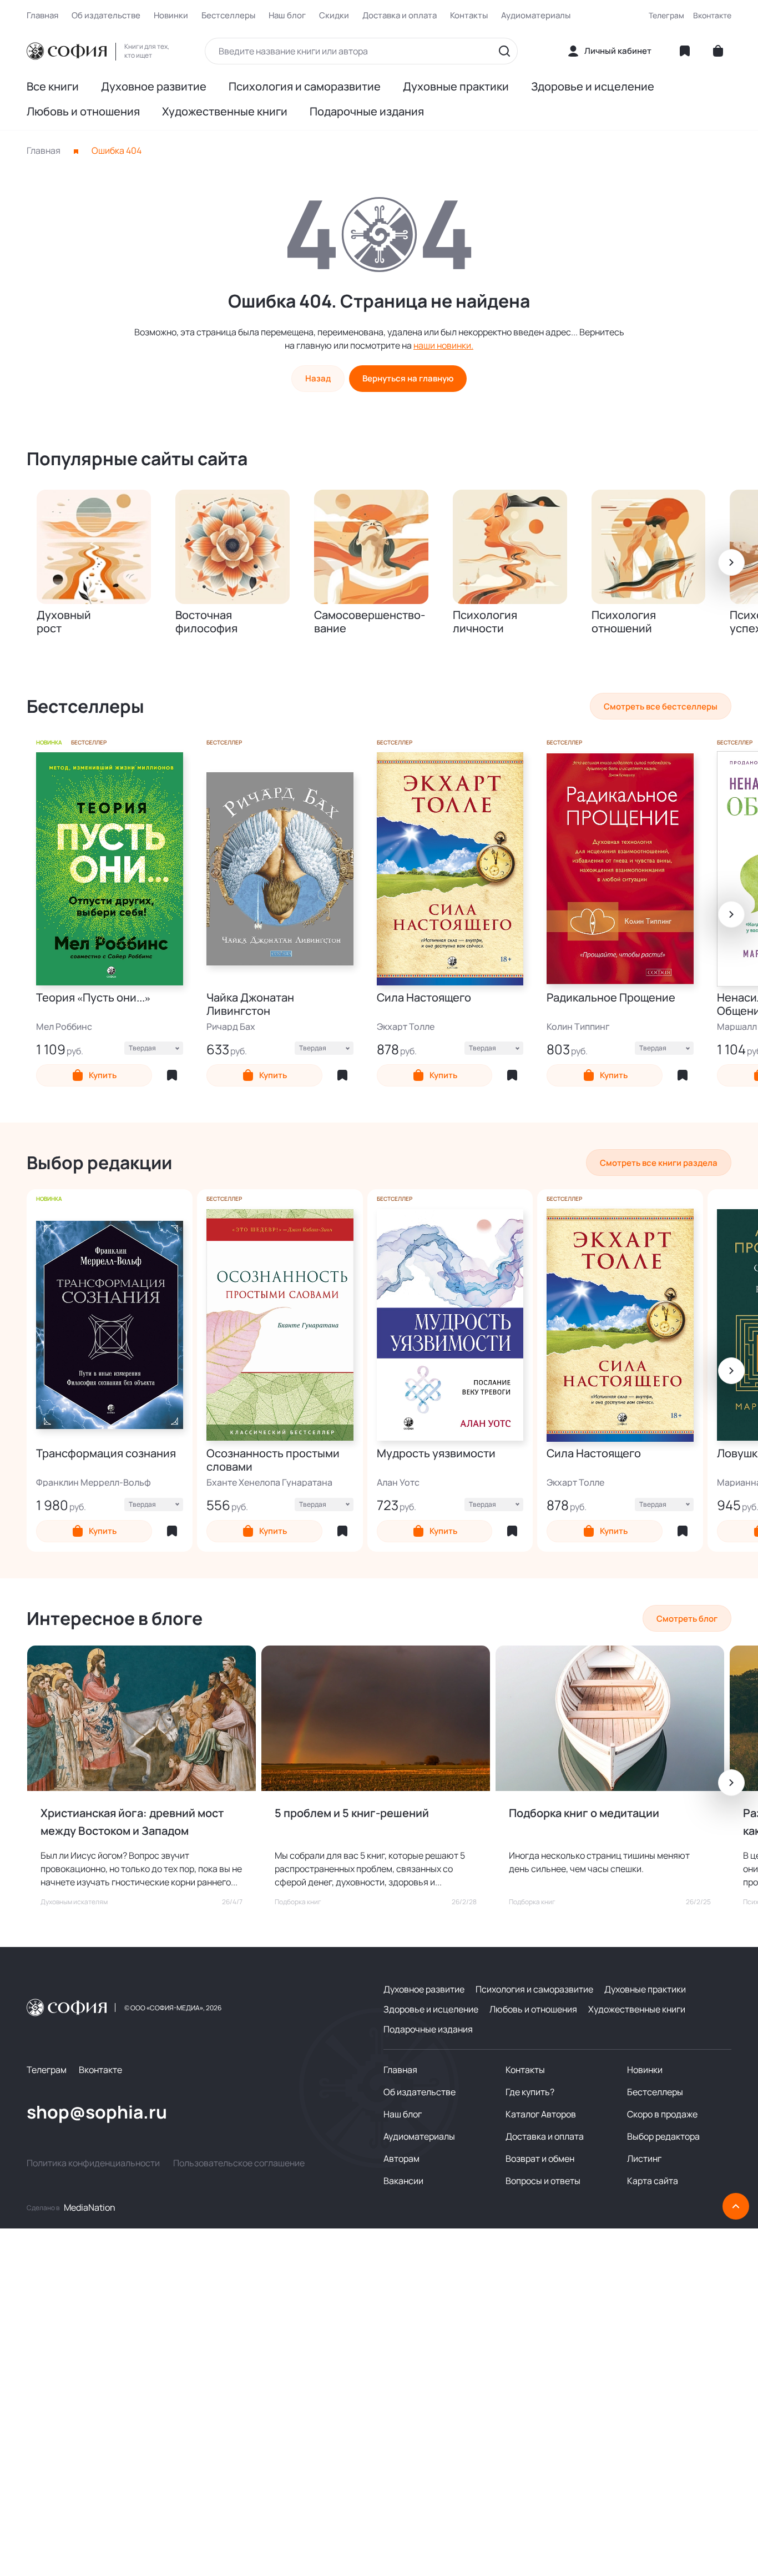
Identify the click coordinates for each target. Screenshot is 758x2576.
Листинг (644, 2159)
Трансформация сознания (106, 1454)
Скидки (334, 16)
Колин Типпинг (578, 1027)
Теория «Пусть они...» (93, 998)
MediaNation (90, 2207)
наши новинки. (443, 345)
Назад (318, 378)
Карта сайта (653, 2181)
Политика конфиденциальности (93, 2163)
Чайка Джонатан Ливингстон (250, 1004)
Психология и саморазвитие (305, 87)
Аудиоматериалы (536, 16)
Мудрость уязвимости (436, 1454)
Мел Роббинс (64, 1027)
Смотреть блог (687, 1619)
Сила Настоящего (424, 998)
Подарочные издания (367, 112)
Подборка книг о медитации (584, 1813)
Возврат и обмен (540, 2159)
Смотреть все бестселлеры (661, 706)
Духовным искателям (74, 1902)
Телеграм (666, 15)
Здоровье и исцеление (593, 87)
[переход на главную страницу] (67, 51)
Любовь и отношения (83, 112)
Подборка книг (298, 1902)
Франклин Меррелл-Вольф (94, 1482)
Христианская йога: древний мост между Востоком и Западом (132, 1822)
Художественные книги (225, 112)
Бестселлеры (228, 16)
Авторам (401, 2159)
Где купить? (530, 2092)
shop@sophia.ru (97, 2112)
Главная (42, 16)
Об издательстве (106, 16)
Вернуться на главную (408, 378)
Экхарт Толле (406, 1027)
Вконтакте (712, 15)
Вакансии (403, 2181)
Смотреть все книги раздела (659, 1163)
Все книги (53, 87)
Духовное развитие (154, 87)
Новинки (171, 16)
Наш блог (287, 16)
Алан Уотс (398, 1482)
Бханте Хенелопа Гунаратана (269, 1482)
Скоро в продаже (662, 2114)
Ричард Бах (231, 1027)
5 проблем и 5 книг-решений (352, 1813)
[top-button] (736, 2206)
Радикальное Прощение (611, 998)
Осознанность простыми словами (273, 1460)
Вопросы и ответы (543, 2181)
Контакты (469, 16)
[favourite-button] (172, 1075)
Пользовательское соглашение (239, 2163)
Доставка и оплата (400, 16)
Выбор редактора (663, 2136)
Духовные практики (456, 87)
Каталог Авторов (541, 2114)
